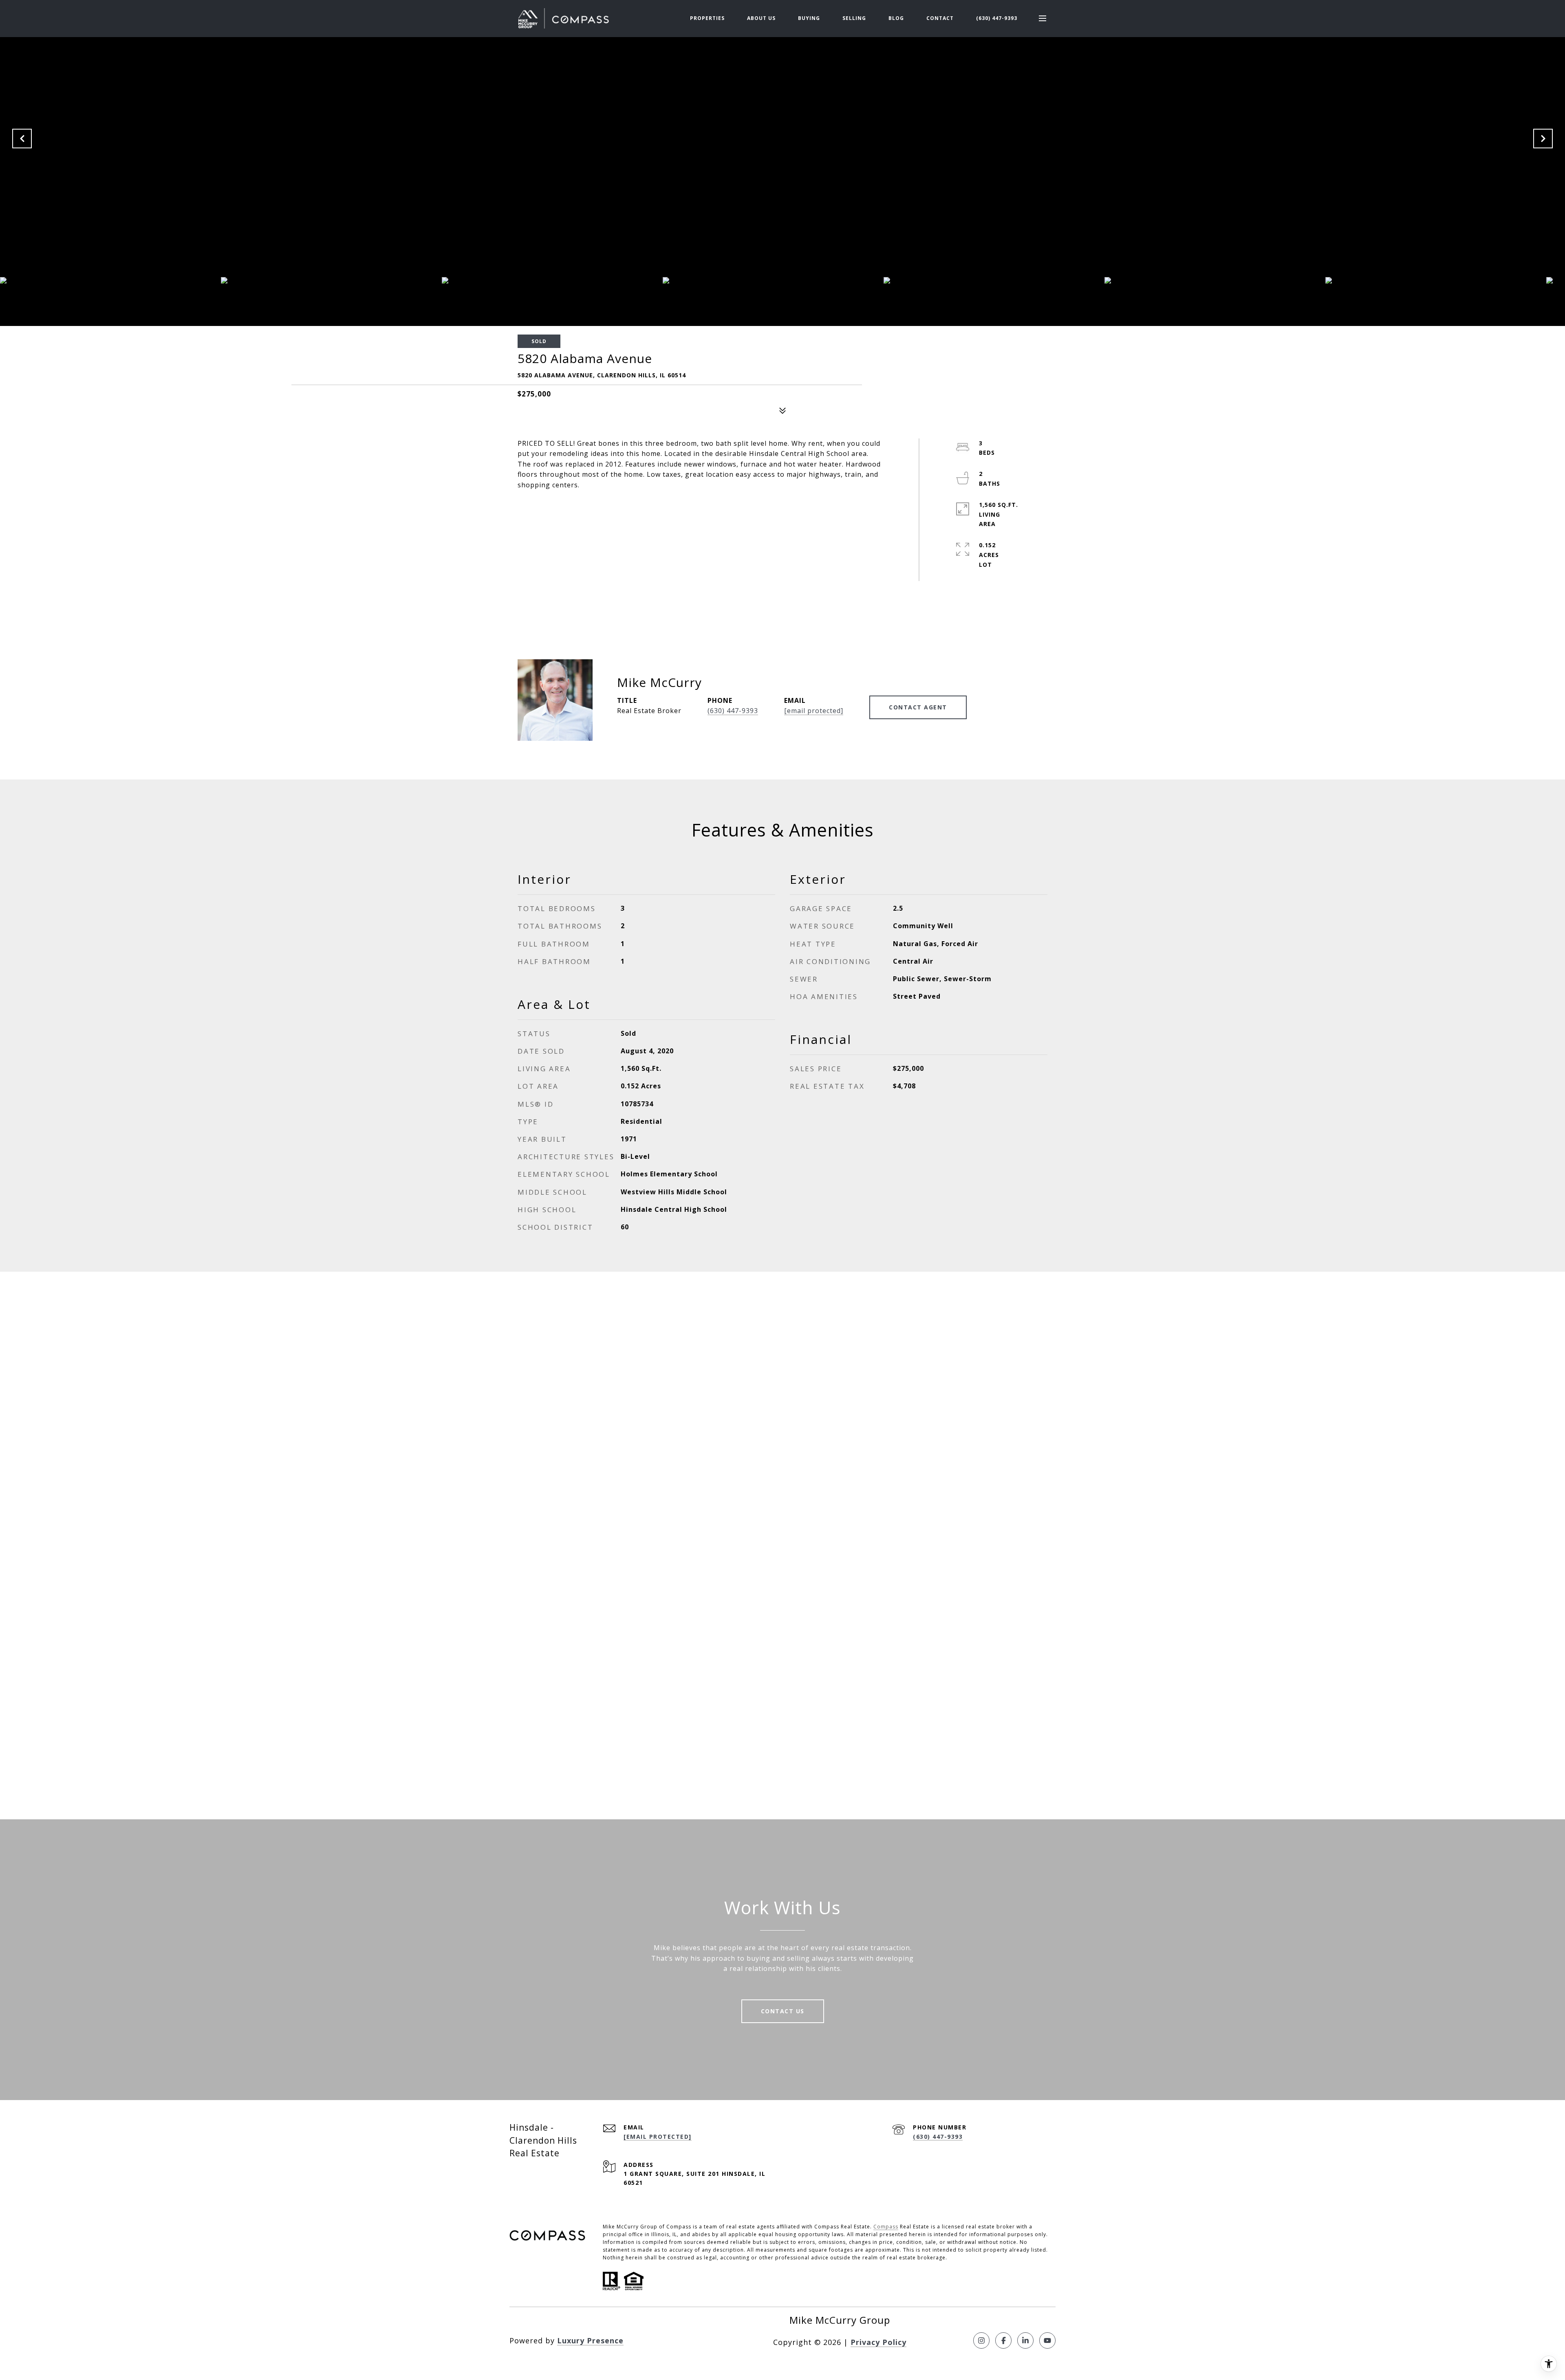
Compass (886, 2227)
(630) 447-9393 (997, 18)
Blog (896, 18)
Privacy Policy (878, 2342)
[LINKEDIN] (1025, 2340)
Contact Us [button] (783, 2011)
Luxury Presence (590, 2340)
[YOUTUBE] (1047, 2340)
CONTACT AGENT (918, 707)
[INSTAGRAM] (981, 2340)
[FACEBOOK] (1003, 2340)
